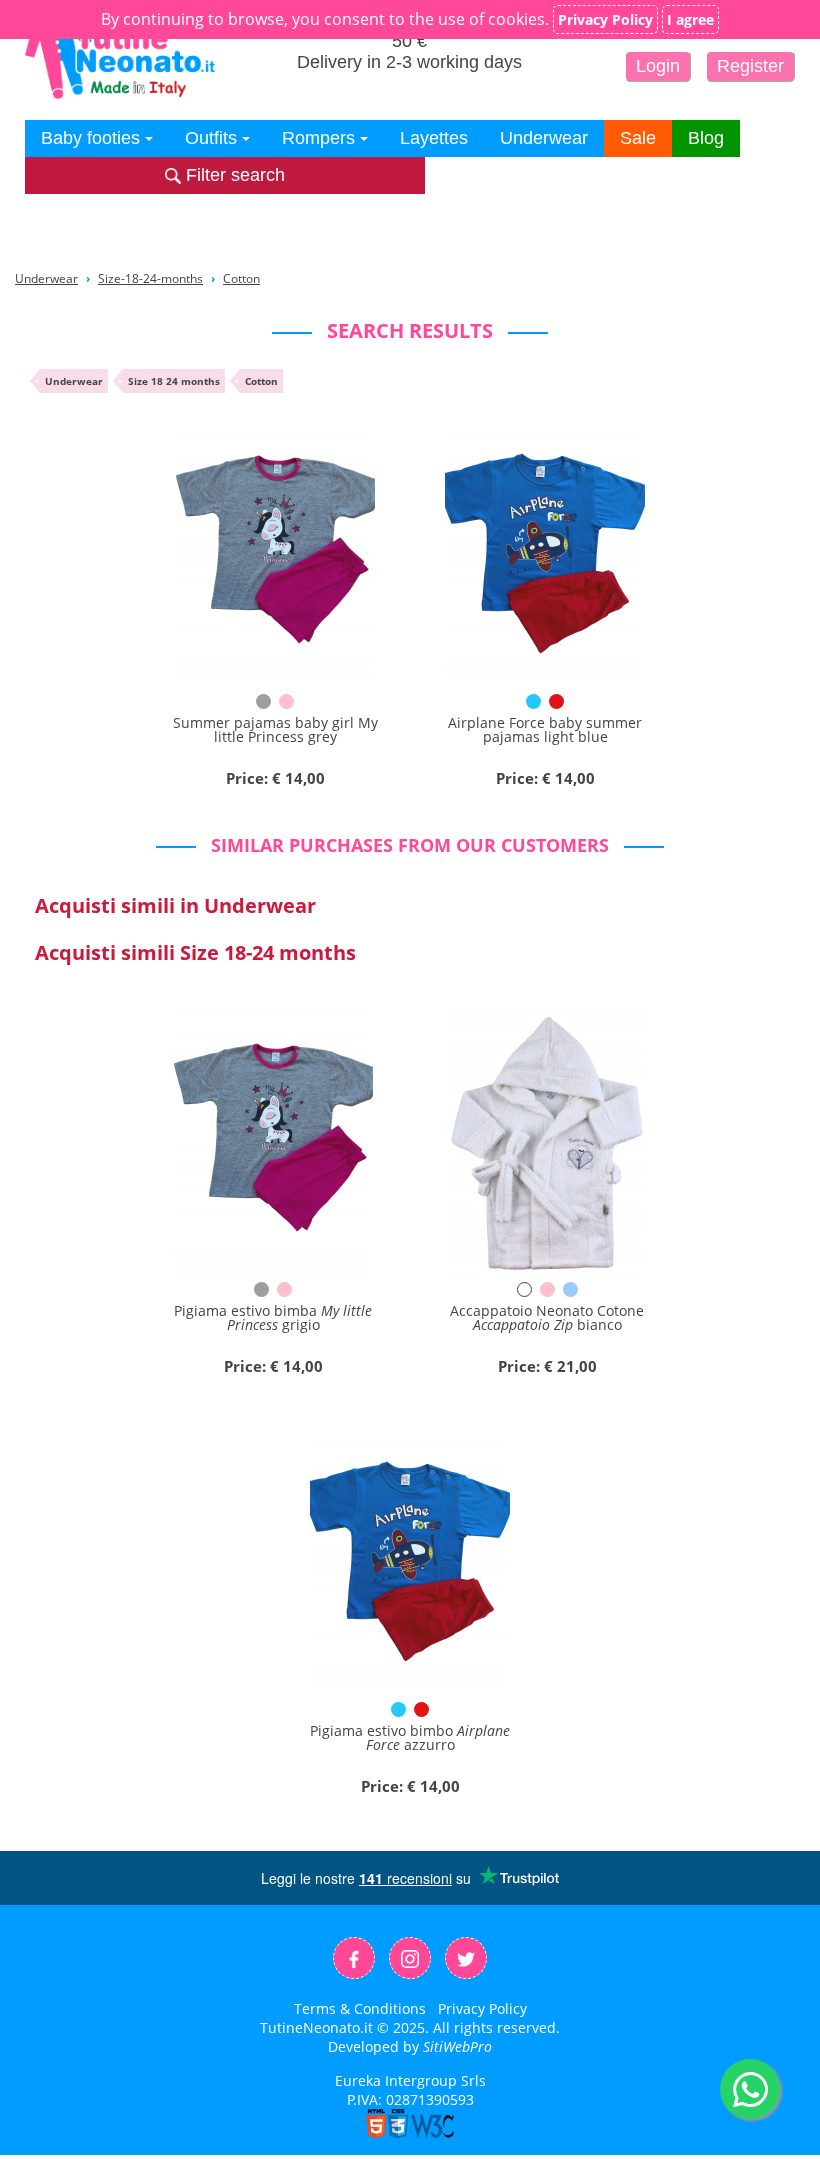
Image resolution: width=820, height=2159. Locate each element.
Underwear (544, 138)
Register (750, 66)
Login (658, 66)
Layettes (434, 138)
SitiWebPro (457, 2046)
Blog (706, 138)
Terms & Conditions (360, 2008)
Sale (638, 138)
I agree (690, 19)
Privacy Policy (482, 2008)
